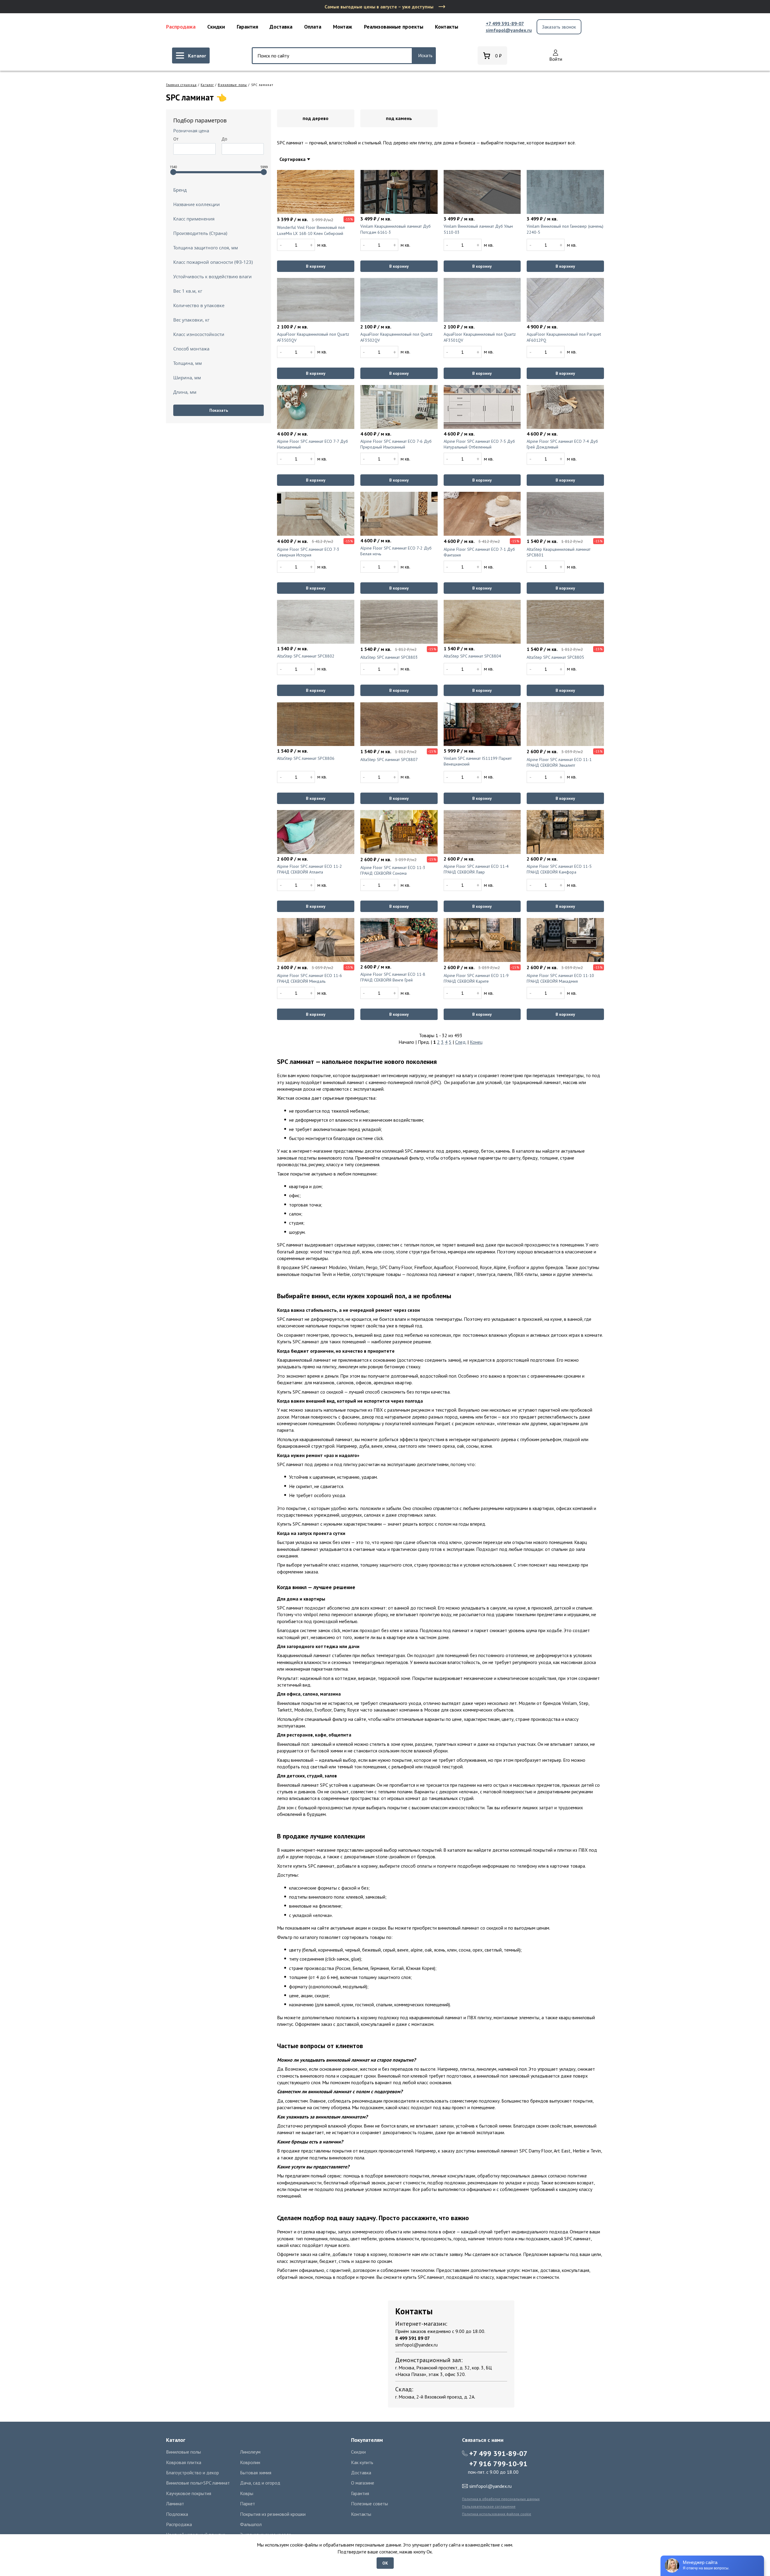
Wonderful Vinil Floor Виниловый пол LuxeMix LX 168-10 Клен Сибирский (311, 230)
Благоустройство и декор (192, 2473)
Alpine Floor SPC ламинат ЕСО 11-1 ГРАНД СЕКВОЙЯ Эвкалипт (559, 763)
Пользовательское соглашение (489, 2506)
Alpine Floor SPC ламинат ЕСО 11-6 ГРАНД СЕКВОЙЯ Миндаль (310, 978)
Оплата (313, 27)
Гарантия (247, 27)
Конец (476, 1042)
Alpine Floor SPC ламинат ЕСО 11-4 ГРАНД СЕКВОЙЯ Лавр (476, 869)
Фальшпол (251, 2524)
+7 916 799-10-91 (498, 2464)
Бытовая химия (256, 2473)
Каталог (207, 85)
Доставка (281, 27)
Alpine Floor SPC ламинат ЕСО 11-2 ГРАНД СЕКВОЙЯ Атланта (310, 869)
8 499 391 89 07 (413, 2338)
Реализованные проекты (394, 27)
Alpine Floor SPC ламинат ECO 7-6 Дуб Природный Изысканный (396, 444)
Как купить (362, 2462)
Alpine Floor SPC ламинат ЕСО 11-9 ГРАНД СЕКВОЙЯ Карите (476, 978)
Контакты (447, 27)
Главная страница (181, 85)
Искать (425, 55)
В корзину (316, 266)
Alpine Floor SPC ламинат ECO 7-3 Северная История (308, 552)
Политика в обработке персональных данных (501, 2499)
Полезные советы (370, 2504)
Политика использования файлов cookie (497, 2514)
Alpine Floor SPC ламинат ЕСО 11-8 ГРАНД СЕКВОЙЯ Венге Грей (393, 977)
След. (461, 1042)
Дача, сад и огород (260, 2483)
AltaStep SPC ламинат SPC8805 (555, 657)
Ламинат (175, 2504)
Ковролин (250, 2462)
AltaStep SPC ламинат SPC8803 (389, 657)
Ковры (247, 2493)
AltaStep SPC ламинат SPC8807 (389, 760)
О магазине (363, 2483)
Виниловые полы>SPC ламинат (198, 2483)
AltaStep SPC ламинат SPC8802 (306, 656)
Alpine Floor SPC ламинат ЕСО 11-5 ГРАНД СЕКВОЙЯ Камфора (559, 869)
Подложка (177, 2514)
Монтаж (343, 27)
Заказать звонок (559, 27)
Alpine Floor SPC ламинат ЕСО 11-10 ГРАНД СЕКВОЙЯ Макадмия (560, 978)
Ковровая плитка (184, 2462)
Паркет (248, 2504)
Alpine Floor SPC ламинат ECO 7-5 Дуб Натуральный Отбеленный (479, 444)
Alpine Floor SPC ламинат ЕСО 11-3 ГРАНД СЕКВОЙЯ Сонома (393, 870)
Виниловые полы (232, 85)
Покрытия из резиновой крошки (273, 2514)
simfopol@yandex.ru (509, 30)
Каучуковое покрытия (189, 2493)
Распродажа (181, 27)
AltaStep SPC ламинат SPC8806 (306, 758)
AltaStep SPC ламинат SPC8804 (472, 656)
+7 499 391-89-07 (505, 23)
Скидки (216, 27)
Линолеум (250, 2452)
